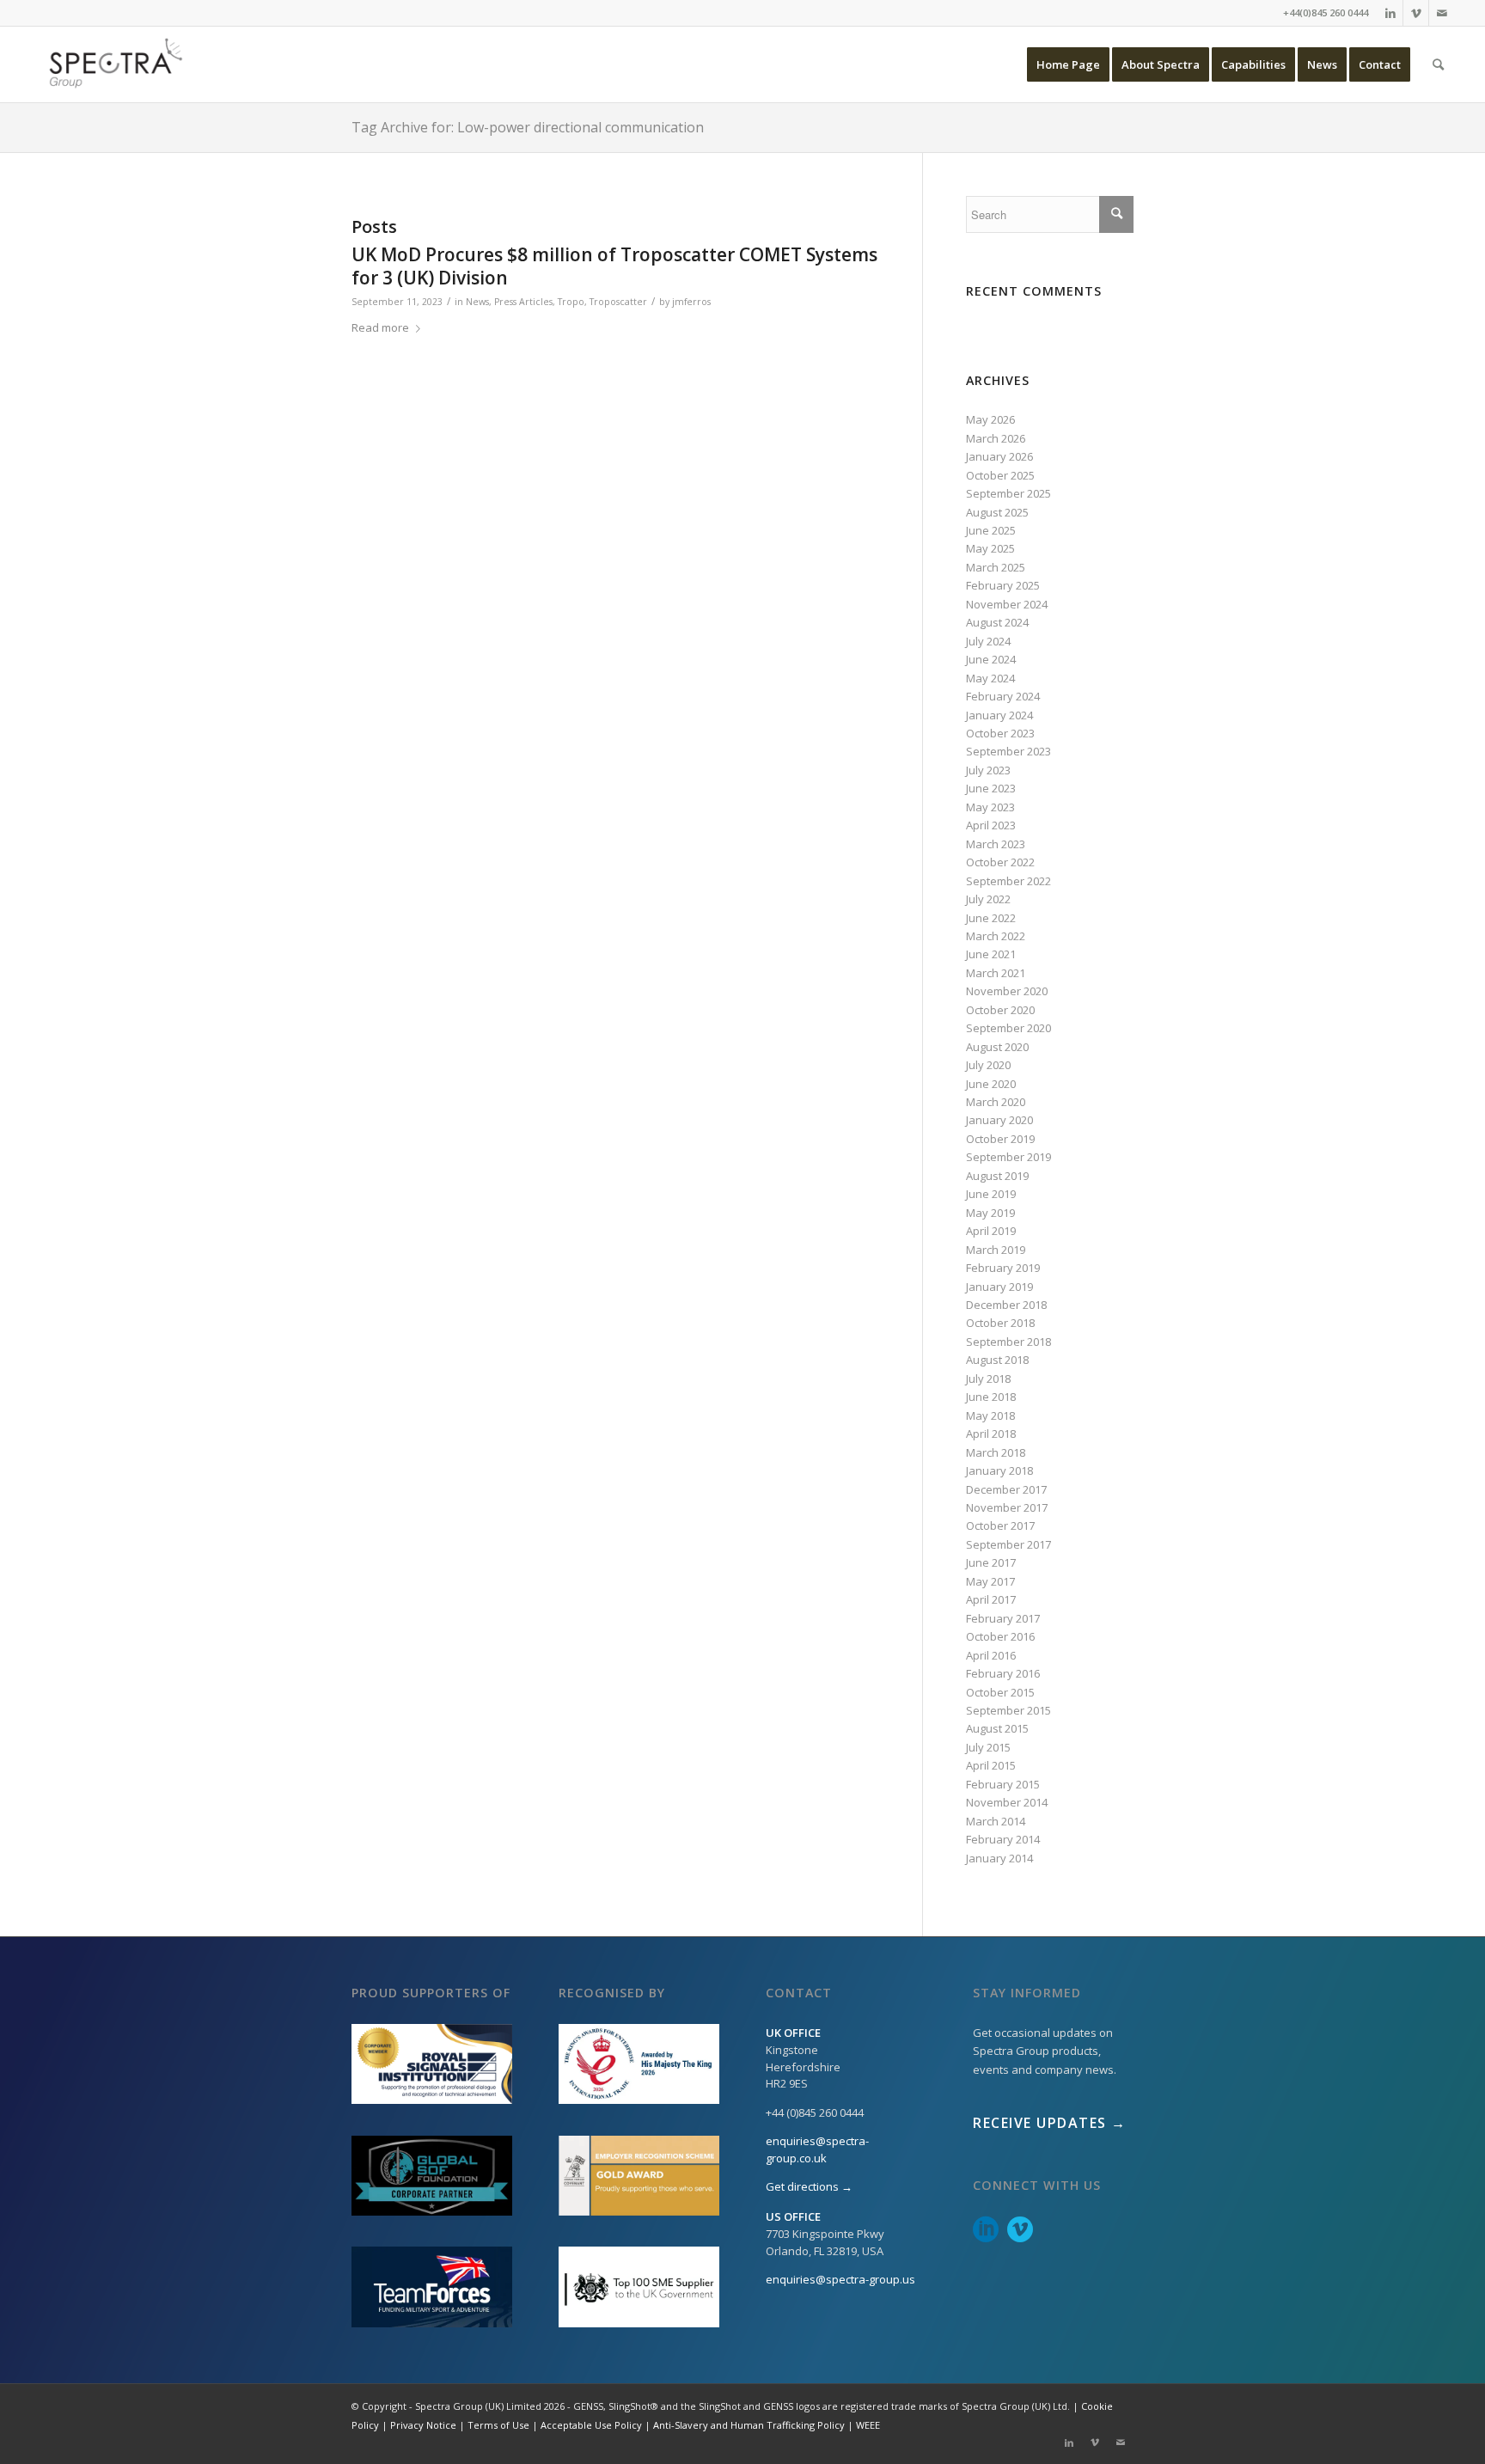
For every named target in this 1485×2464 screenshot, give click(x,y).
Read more (380, 327)
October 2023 (1000, 733)
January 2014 (999, 1858)
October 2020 (1000, 1010)
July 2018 (988, 1379)
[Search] (1438, 64)
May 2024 (990, 678)
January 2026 (999, 456)
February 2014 (1003, 1839)
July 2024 (988, 641)
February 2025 (1003, 585)
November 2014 (1007, 1802)
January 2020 (999, 1120)
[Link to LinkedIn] (1390, 13)
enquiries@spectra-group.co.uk (817, 2149)
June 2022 (991, 918)
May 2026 (990, 419)
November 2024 (1007, 604)
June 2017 (991, 1562)
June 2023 (991, 788)
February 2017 (1003, 1618)
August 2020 (997, 1047)
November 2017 (1007, 1507)
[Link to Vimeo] (1416, 13)
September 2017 (1008, 1544)
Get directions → (809, 2186)
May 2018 (990, 1415)
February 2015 (1003, 1784)
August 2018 (997, 1360)
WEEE (868, 2425)
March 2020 (996, 1102)
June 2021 (991, 954)
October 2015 (1000, 1692)
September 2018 (1008, 1342)
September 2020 (1008, 1028)
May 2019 (990, 1213)
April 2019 (991, 1231)
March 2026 (996, 438)
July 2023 (988, 770)
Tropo (571, 302)
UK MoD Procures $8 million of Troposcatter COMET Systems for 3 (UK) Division (614, 266)
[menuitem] (1068, 64)
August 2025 (997, 512)
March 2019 (996, 1250)
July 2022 (988, 899)
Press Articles (523, 302)
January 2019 (999, 1287)
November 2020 (1007, 991)
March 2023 (996, 844)
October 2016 (1000, 1636)
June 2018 (991, 1397)
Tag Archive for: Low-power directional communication (528, 127)
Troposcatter (618, 302)
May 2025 (990, 548)
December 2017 (1006, 1489)
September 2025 (1008, 493)
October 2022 (1000, 862)
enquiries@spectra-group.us (840, 2279)
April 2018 (991, 1434)
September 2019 (1008, 1157)
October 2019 (1000, 1139)
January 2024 (999, 715)
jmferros (691, 302)
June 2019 (991, 1194)
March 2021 (996, 973)
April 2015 (991, 1765)
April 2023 (991, 825)
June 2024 (991, 659)
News (477, 302)
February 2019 (1003, 1268)
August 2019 (997, 1176)
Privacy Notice (423, 2425)
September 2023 (1008, 751)
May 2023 (990, 807)
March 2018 (996, 1452)
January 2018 (999, 1470)
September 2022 (1008, 881)
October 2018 (1000, 1323)
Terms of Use (498, 2425)
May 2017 (990, 1581)
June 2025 (991, 530)
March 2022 (996, 936)
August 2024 (997, 622)
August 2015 (997, 1728)
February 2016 (1003, 1673)
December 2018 (1006, 1305)
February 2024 (1003, 696)
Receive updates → (1050, 2123)
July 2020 (988, 1065)
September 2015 (1008, 1710)
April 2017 (991, 1599)
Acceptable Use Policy (591, 2425)
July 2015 (988, 1747)
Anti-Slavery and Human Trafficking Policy (749, 2425)
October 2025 (1000, 475)
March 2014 (996, 1821)
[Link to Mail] (1442, 13)
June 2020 (991, 1084)
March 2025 (996, 567)
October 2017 (1000, 1525)
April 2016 (991, 1655)
